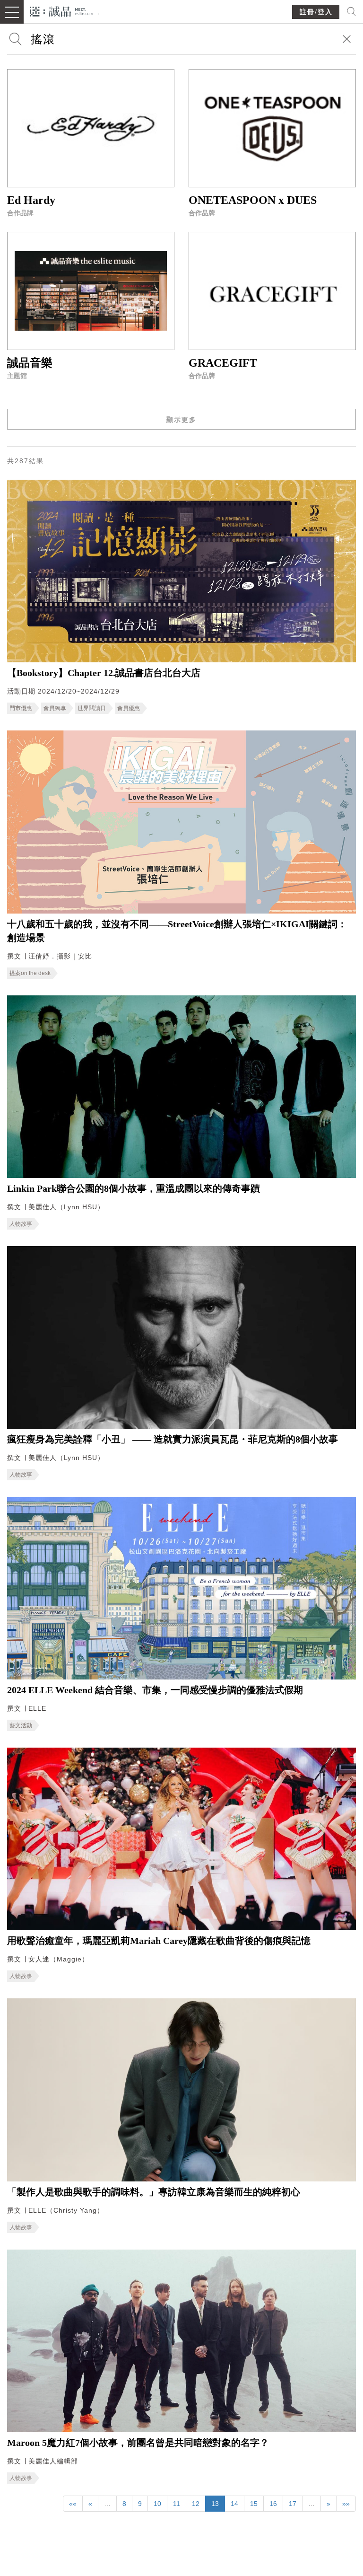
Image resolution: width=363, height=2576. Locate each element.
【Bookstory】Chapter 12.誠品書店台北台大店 (104, 673)
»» (346, 2504)
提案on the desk (30, 973)
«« (73, 2504)
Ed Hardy (31, 200)
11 (177, 2504)
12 (196, 2504)
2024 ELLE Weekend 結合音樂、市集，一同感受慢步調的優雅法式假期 (155, 1690)
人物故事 (21, 1224)
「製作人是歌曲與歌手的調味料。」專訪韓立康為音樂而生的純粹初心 (154, 2192)
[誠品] (61, 11)
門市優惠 (21, 708)
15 (254, 2504)
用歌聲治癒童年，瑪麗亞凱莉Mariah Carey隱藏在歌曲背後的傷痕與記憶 (159, 1941)
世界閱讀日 (92, 708)
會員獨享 (55, 708)
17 (293, 2504)
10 (157, 2504)
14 (234, 2504)
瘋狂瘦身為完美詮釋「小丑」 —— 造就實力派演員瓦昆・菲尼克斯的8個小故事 (173, 1439)
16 (273, 2504)
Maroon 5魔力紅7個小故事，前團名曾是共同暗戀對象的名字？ (138, 2443)
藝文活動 (21, 1725)
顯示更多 (181, 420)
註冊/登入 (316, 12)
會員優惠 (129, 708)
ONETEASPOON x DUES (253, 200)
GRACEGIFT (223, 363)
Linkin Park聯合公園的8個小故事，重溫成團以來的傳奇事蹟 (134, 1188)
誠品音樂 (30, 363)
